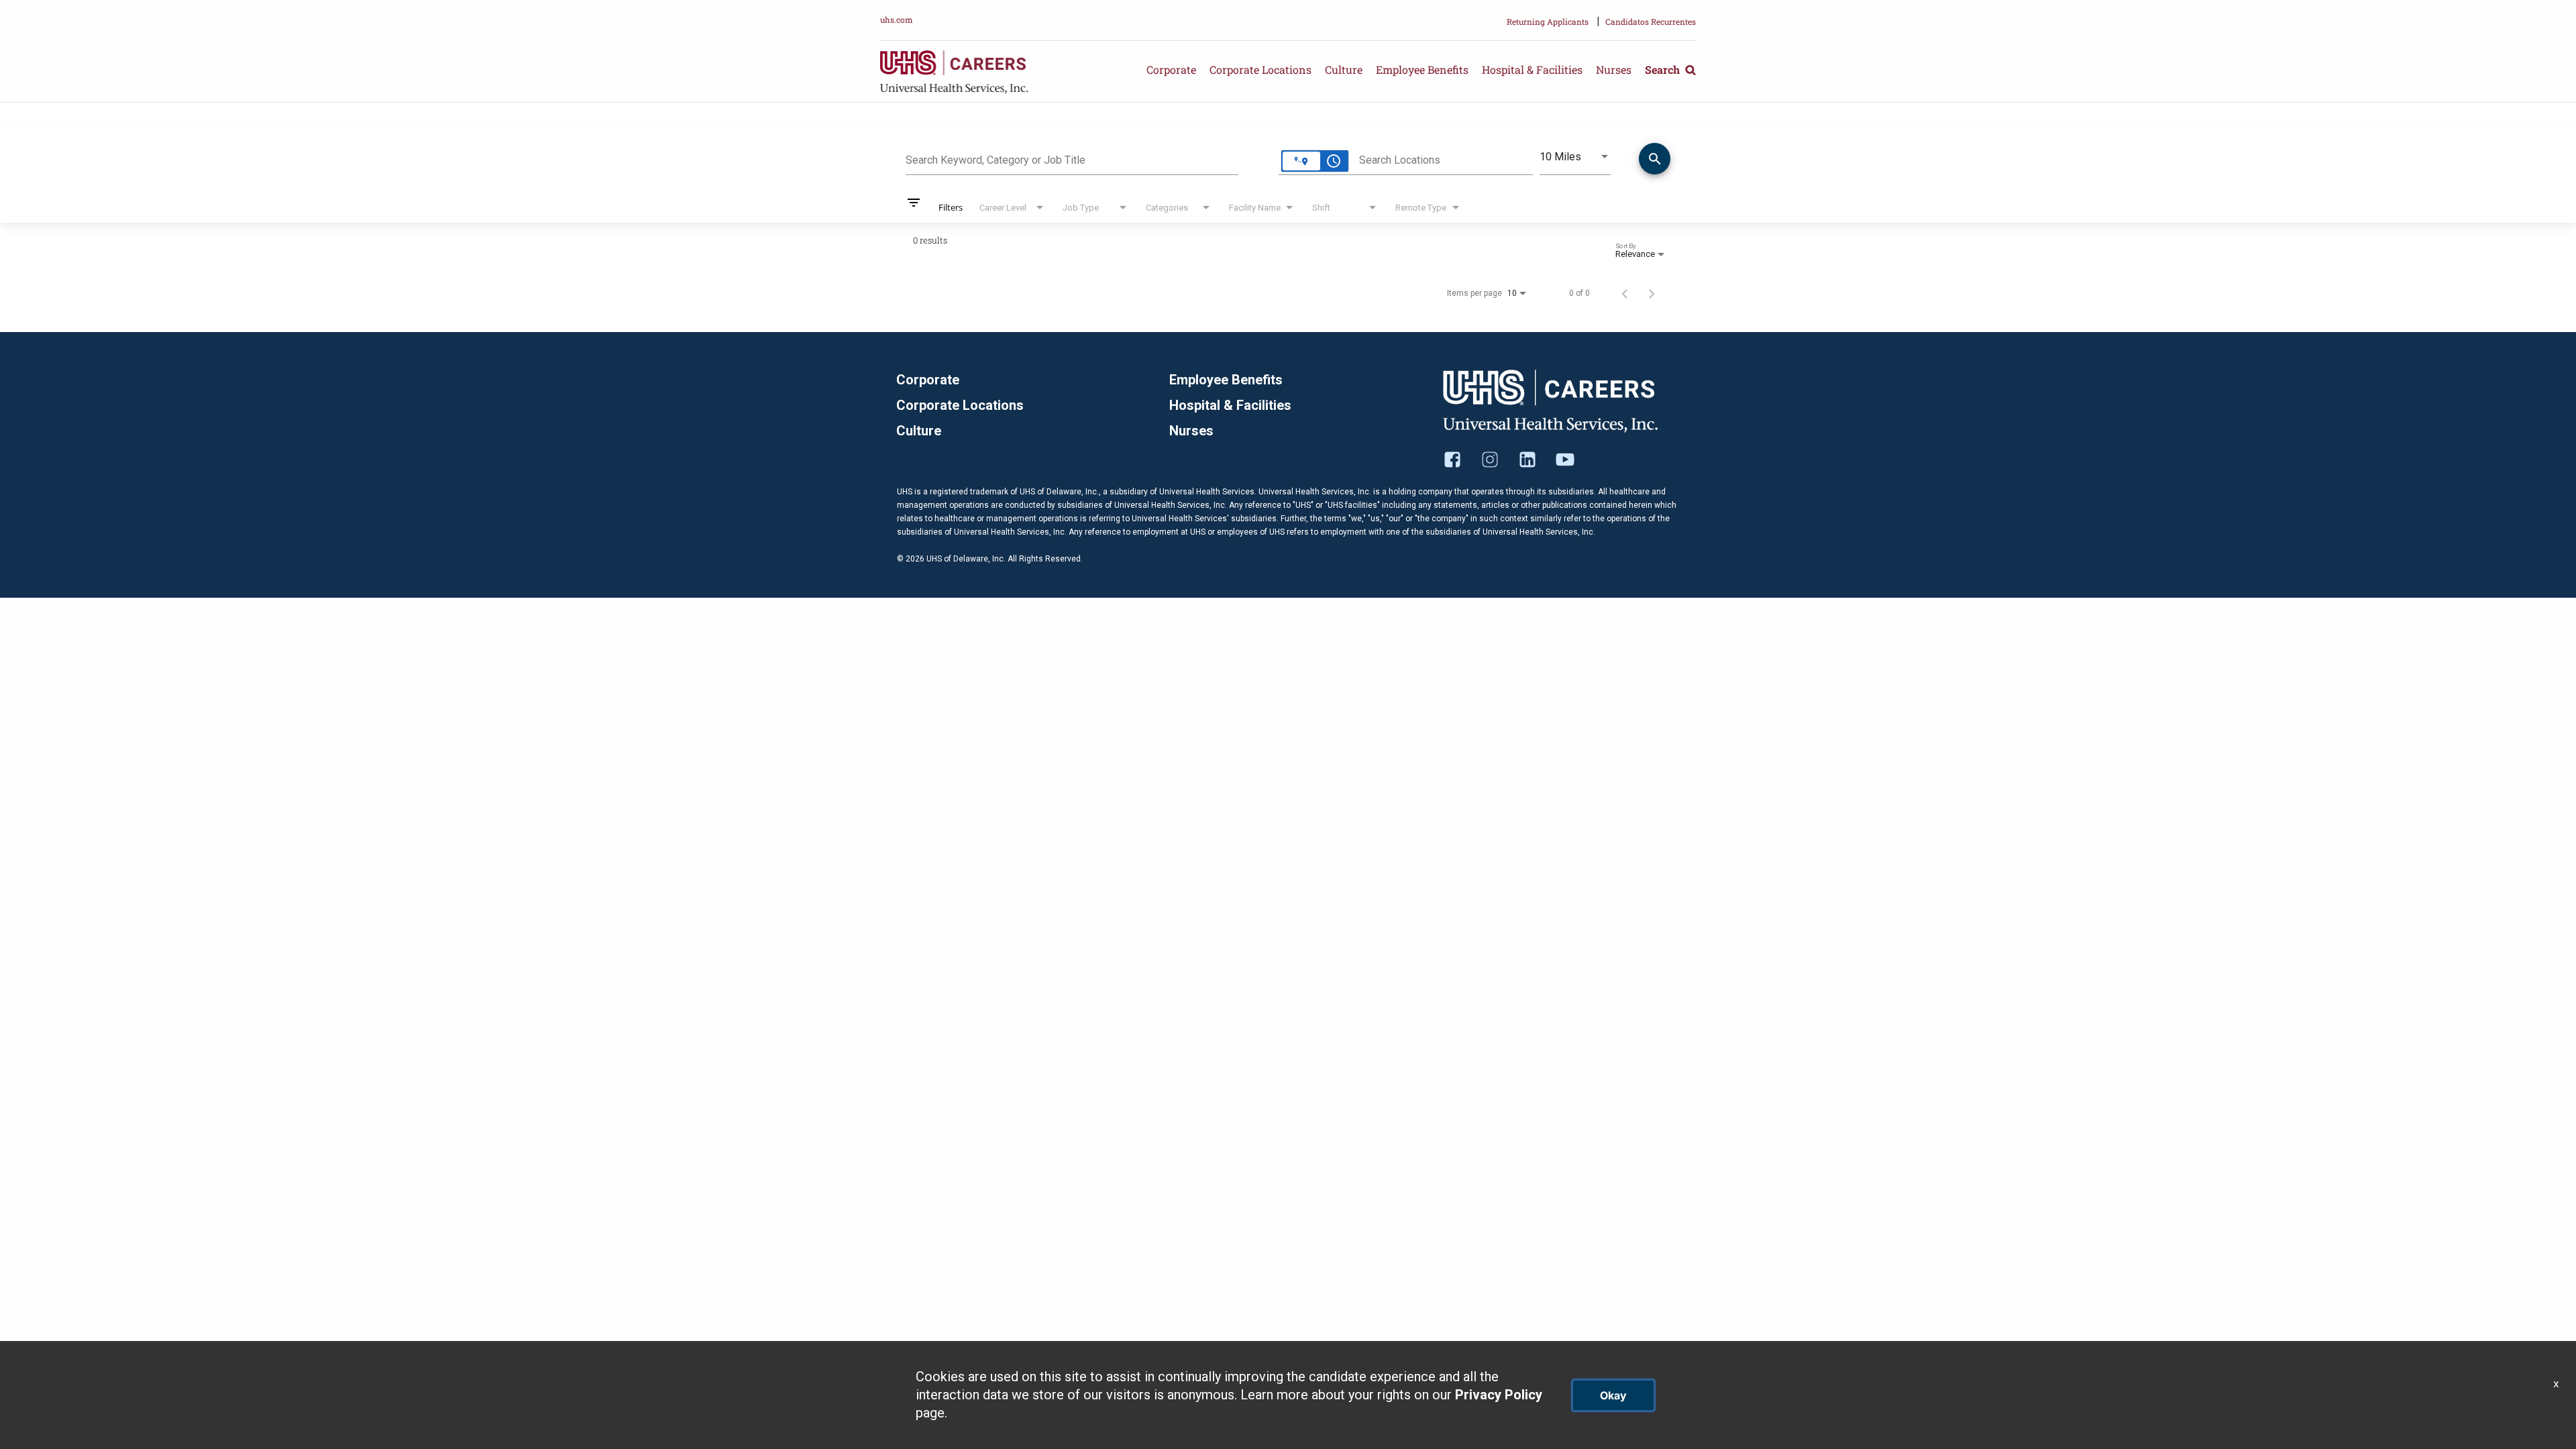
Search (1664, 69)
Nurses (1614, 69)
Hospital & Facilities (1532, 69)
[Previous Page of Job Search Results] (1625, 293)
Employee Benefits (1422, 69)
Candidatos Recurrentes (1651, 21)
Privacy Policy (1499, 1395)
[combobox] (1072, 158)
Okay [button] (1613, 1395)
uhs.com (897, 19)
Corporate (1171, 69)
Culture (1344, 69)
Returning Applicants (1548, 21)
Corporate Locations (1260, 69)
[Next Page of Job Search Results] (1652, 293)
